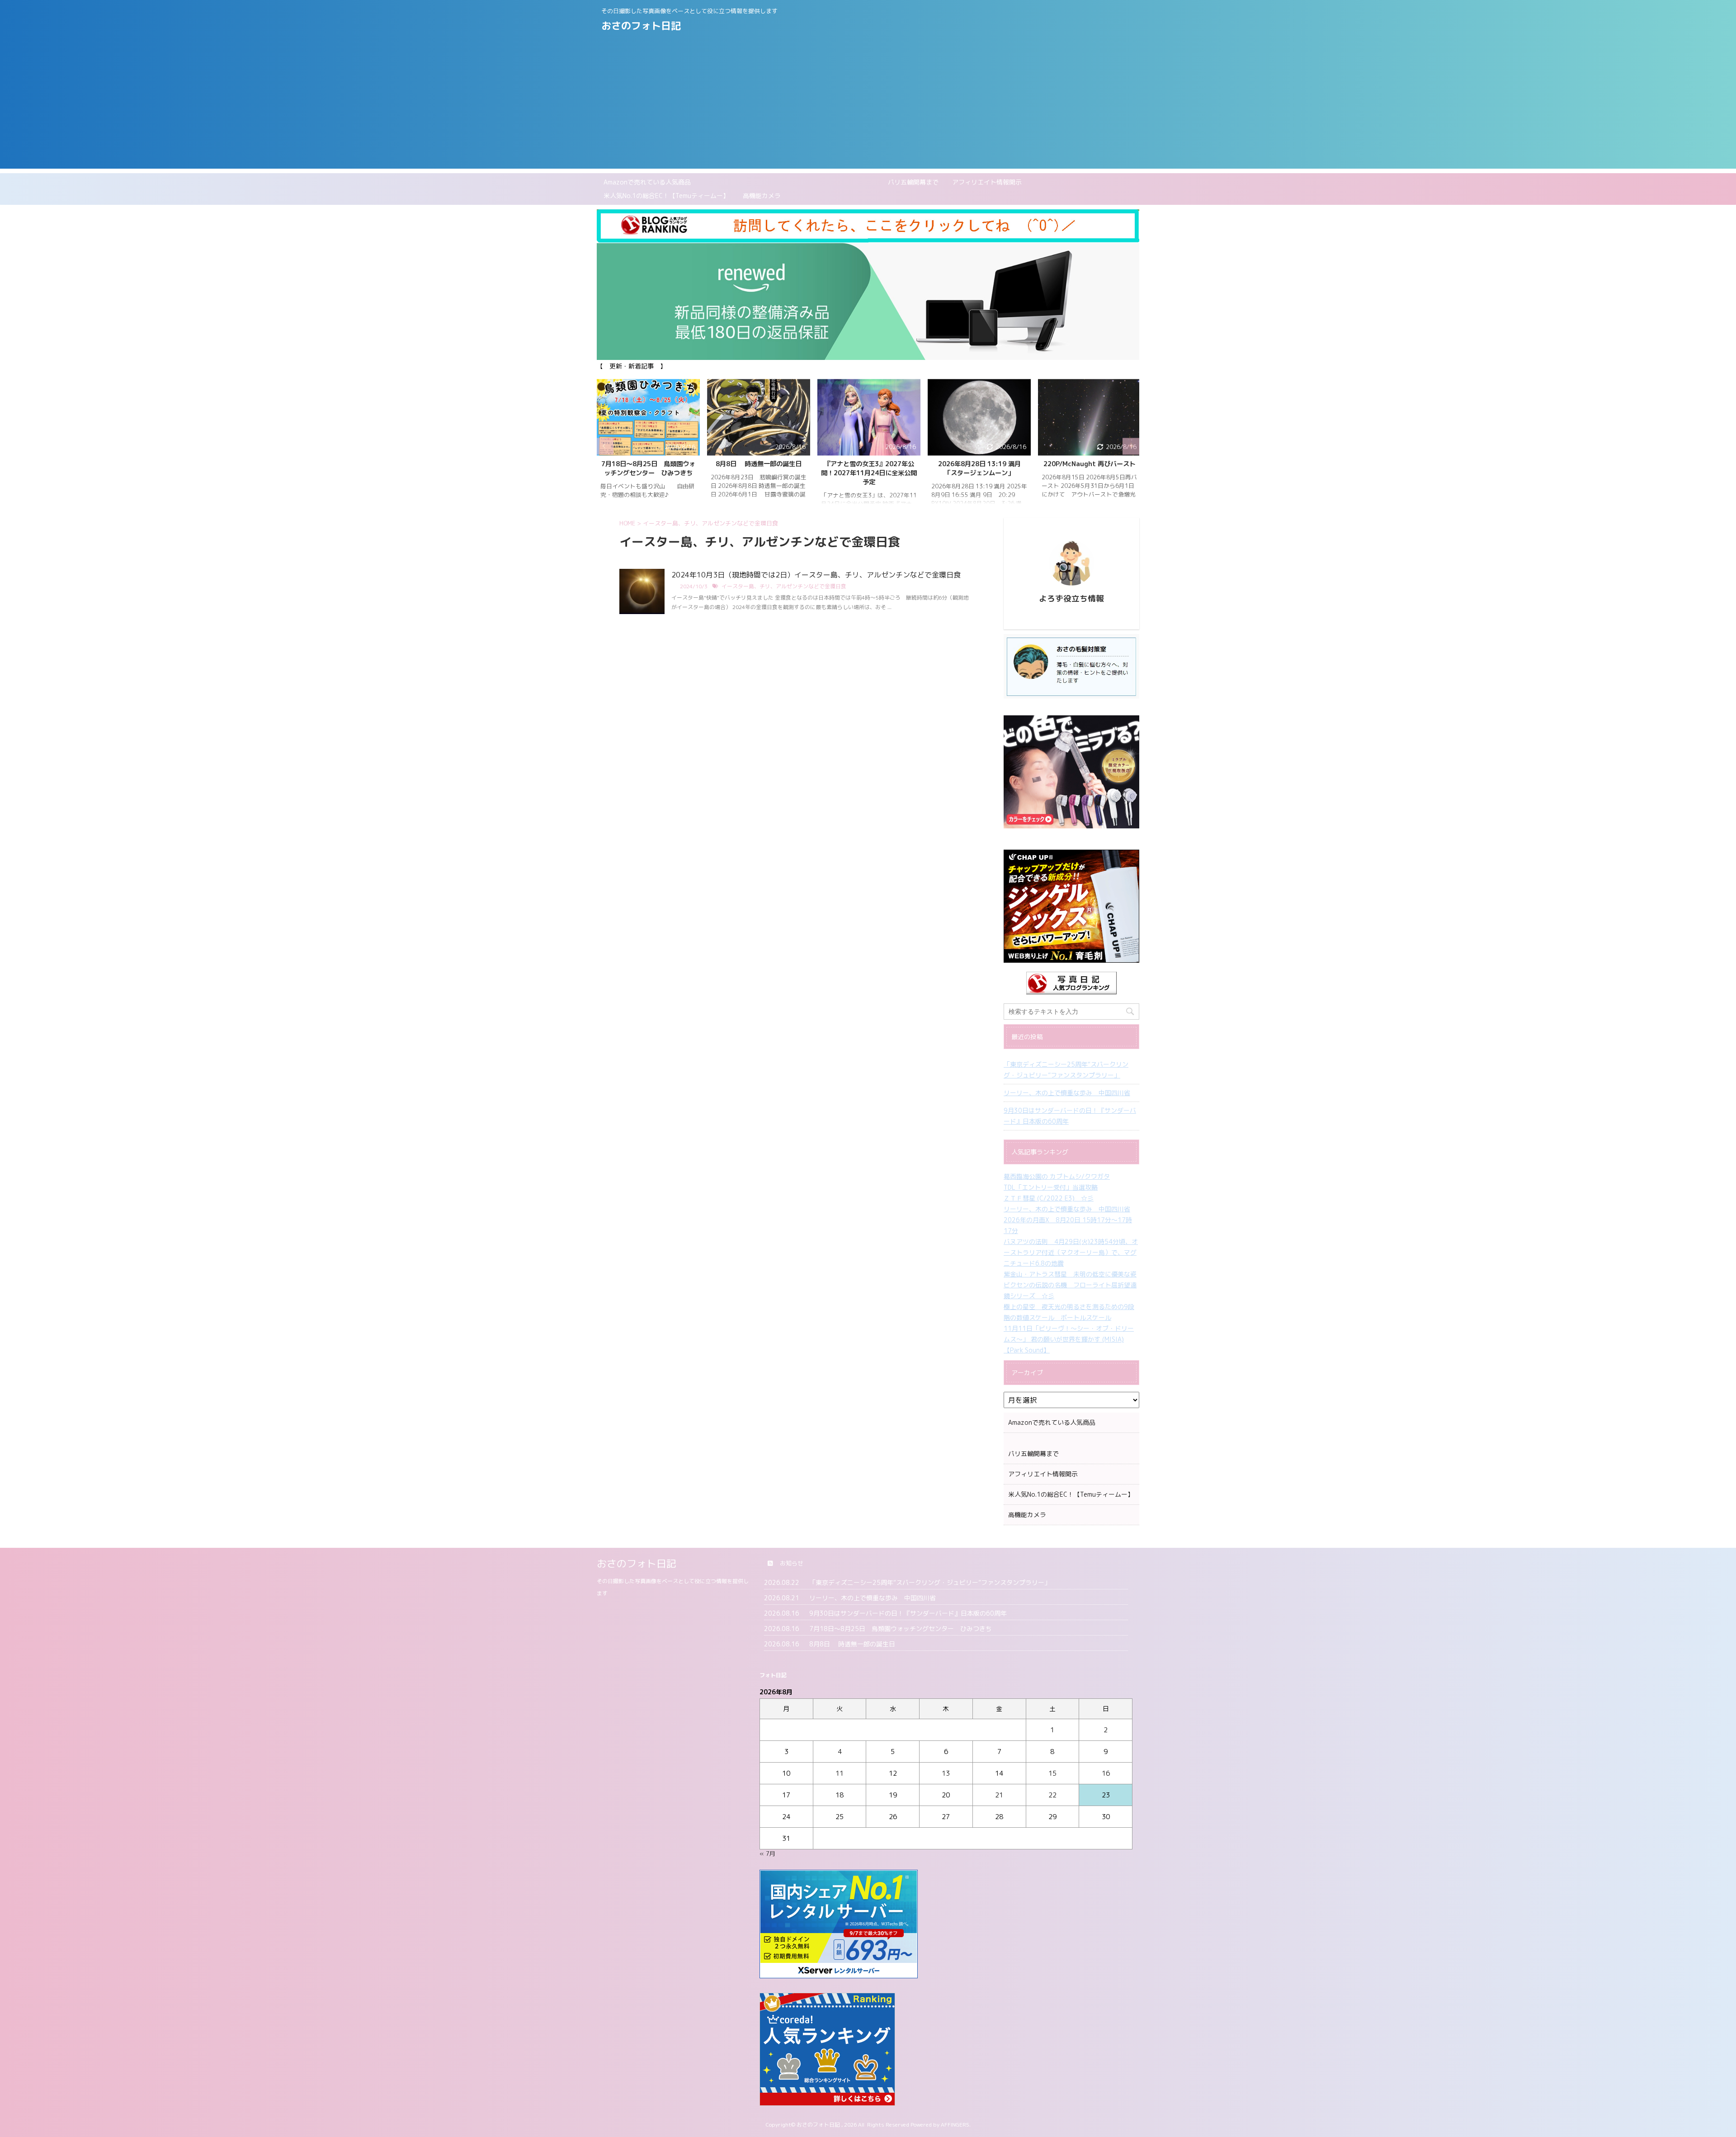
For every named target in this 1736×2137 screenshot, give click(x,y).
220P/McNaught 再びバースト (979, 464)
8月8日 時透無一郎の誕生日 (648, 464)
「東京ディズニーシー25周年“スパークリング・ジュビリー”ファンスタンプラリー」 (1066, 1070)
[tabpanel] (648, 446)
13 (946, 1773)
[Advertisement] (868, 105)
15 (1052, 1773)
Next (1131, 446)
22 (1052, 1795)
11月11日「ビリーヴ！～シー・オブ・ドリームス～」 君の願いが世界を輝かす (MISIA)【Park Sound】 (1069, 1339)
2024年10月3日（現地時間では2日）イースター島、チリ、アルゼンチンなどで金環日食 (816, 575)
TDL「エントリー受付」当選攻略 (1051, 1187)
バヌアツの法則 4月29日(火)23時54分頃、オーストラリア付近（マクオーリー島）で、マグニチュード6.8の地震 (1071, 1252)
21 (999, 1795)
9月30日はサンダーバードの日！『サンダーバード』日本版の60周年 (1070, 1116)
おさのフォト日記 (641, 26)
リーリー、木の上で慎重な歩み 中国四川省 (1067, 1093)
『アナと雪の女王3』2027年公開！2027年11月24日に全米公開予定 (759, 473)
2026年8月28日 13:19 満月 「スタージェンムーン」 (872, 468)
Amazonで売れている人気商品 (647, 182)
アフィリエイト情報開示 (987, 182)
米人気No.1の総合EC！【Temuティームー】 (666, 196)
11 (840, 1773)
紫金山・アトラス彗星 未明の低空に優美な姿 (1070, 1274)
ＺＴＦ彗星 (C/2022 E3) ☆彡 (1049, 1198)
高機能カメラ (762, 196)
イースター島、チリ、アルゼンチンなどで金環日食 (784, 586)
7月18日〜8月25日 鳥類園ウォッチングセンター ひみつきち (901, 1629)
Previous (605, 446)
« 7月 (767, 1853)
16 (1106, 1773)
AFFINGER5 (955, 2125)
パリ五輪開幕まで (821, 182)
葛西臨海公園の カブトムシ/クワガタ (1057, 1176)
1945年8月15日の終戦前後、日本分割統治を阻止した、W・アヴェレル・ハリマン (1090, 473)
